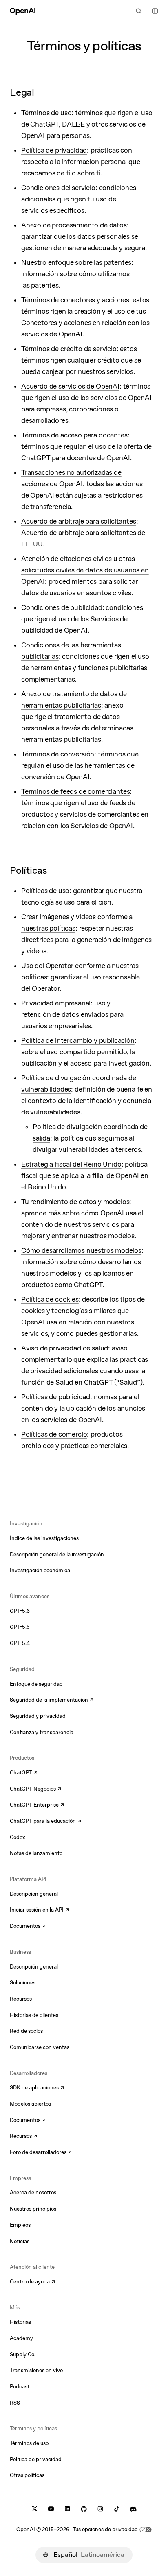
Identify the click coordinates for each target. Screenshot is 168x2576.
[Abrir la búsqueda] (139, 11)
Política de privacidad (36, 2459)
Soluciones (23, 1983)
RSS (15, 2403)
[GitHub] (84, 2509)
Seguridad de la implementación (49, 1700)
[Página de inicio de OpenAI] (23, 11)
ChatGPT (24, 1773)
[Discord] (133, 2509)
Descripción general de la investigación (57, 1555)
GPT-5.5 (20, 1627)
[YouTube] (51, 2509)
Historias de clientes (34, 2015)
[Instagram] (100, 2509)
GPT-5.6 (20, 1611)
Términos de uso (29, 2443)
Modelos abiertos (30, 2104)
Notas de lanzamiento (36, 1853)
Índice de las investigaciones (44, 1538)
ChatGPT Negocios (35, 1789)
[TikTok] (117, 2509)
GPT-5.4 (20, 1643)
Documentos (28, 1927)
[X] (35, 2509)
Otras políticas (27, 2475)
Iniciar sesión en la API (39, 1910)
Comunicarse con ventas (40, 2047)
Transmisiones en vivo (36, 2370)
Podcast (20, 2387)
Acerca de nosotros (33, 2193)
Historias (20, 2322)
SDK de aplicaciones (37, 2088)
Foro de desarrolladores (41, 2153)
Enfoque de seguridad (36, 1684)
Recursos (21, 1999)
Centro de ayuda (32, 2282)
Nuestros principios (33, 2209)
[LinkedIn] (67, 2509)
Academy (21, 2338)
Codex (18, 1837)
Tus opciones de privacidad (105, 2529)
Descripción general (34, 1894)
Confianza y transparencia (42, 1732)
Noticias (20, 2241)
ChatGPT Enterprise (37, 1805)
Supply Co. (23, 2354)
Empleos (20, 2225)
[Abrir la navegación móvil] (155, 11)
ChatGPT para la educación (45, 1822)
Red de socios (26, 2031)
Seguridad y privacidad (38, 1716)
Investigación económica (40, 1570)
